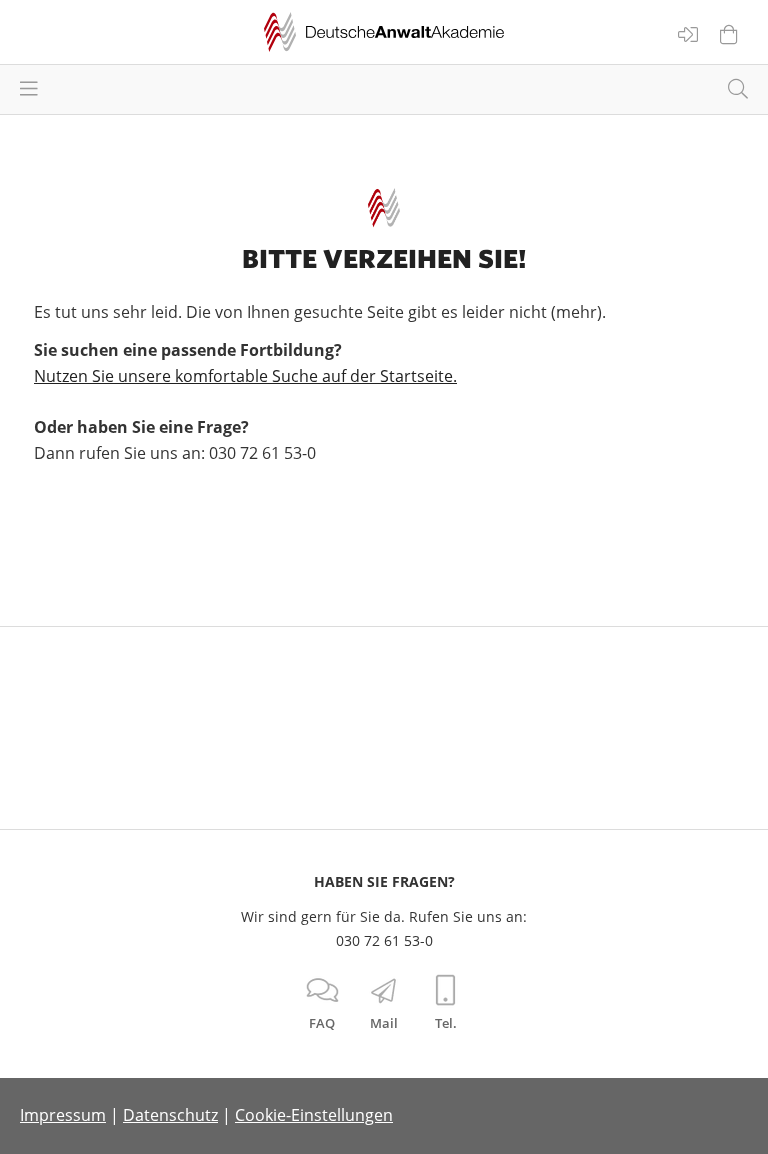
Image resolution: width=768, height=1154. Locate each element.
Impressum (63, 1115)
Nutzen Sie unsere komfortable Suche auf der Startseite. (245, 376)
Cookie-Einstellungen (314, 1115)
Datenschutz (170, 1115)
